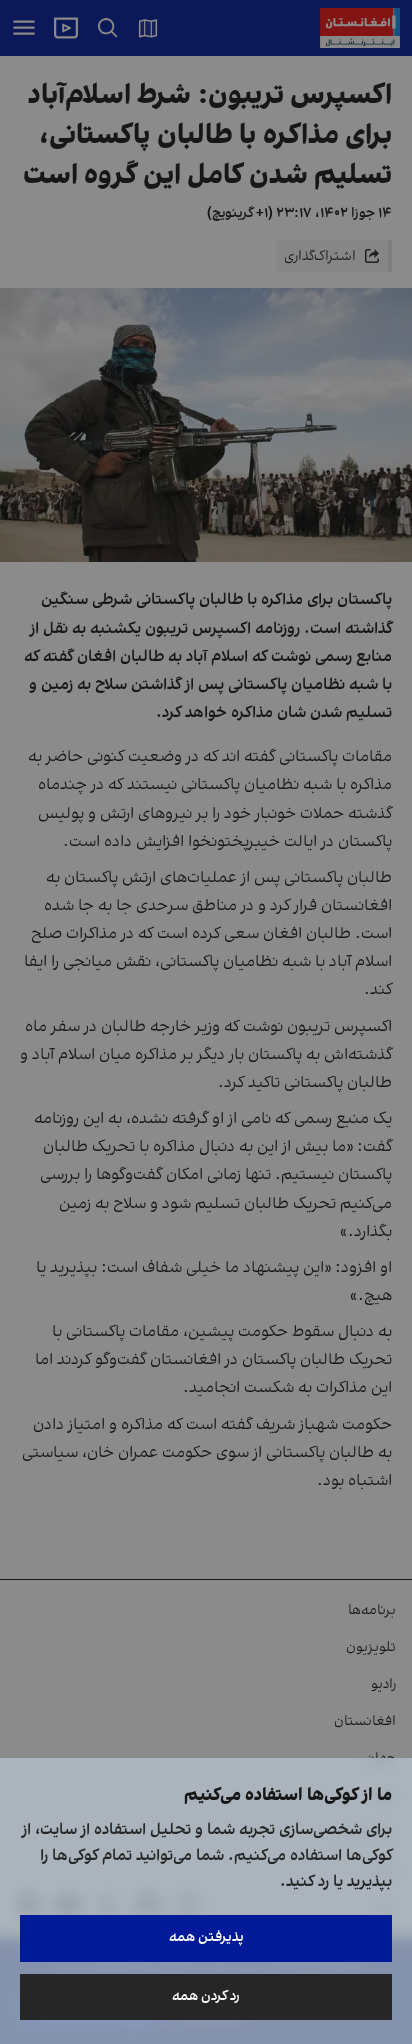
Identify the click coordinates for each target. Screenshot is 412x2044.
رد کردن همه (206, 1996)
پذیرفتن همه (206, 1937)
